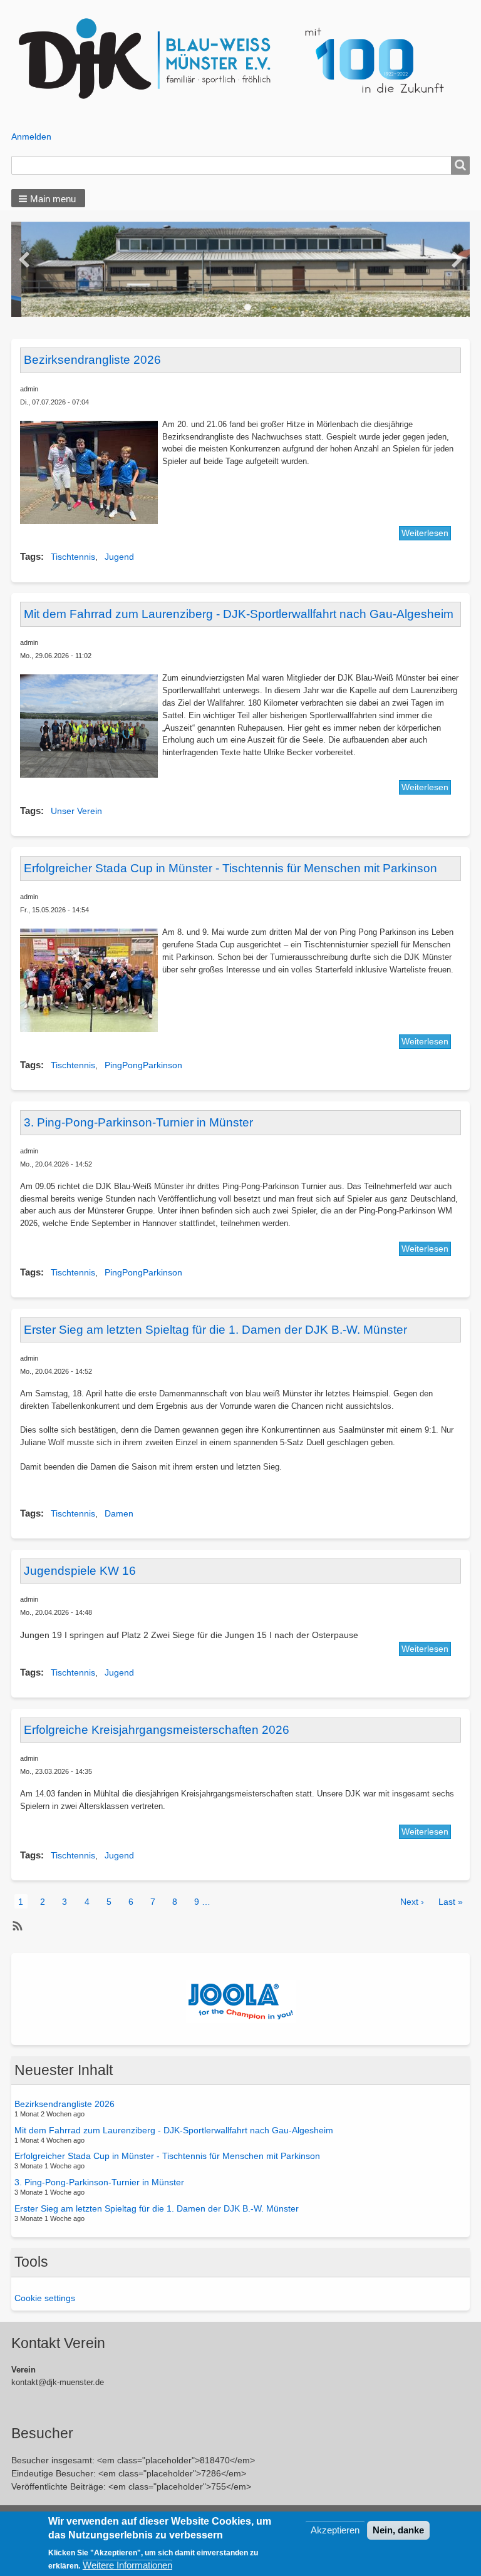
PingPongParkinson (143, 1065)
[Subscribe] (16, 1926)
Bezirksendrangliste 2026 (65, 2104)
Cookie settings (45, 2298)
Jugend (119, 557)
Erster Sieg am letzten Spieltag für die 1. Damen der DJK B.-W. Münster (157, 2208)
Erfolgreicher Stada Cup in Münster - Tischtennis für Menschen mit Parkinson (167, 2156)
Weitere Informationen (127, 2565)
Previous (24, 260)
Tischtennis (73, 557)
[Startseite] (241, 59)
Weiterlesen (425, 533)
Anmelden (31, 137)
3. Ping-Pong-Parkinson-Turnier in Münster (99, 2182)
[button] (48, 198)
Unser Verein (76, 811)
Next (457, 260)
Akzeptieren (335, 2530)
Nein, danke (398, 2530)
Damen (119, 1513)
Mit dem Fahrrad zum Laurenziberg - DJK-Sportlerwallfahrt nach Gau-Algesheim (174, 2130)
